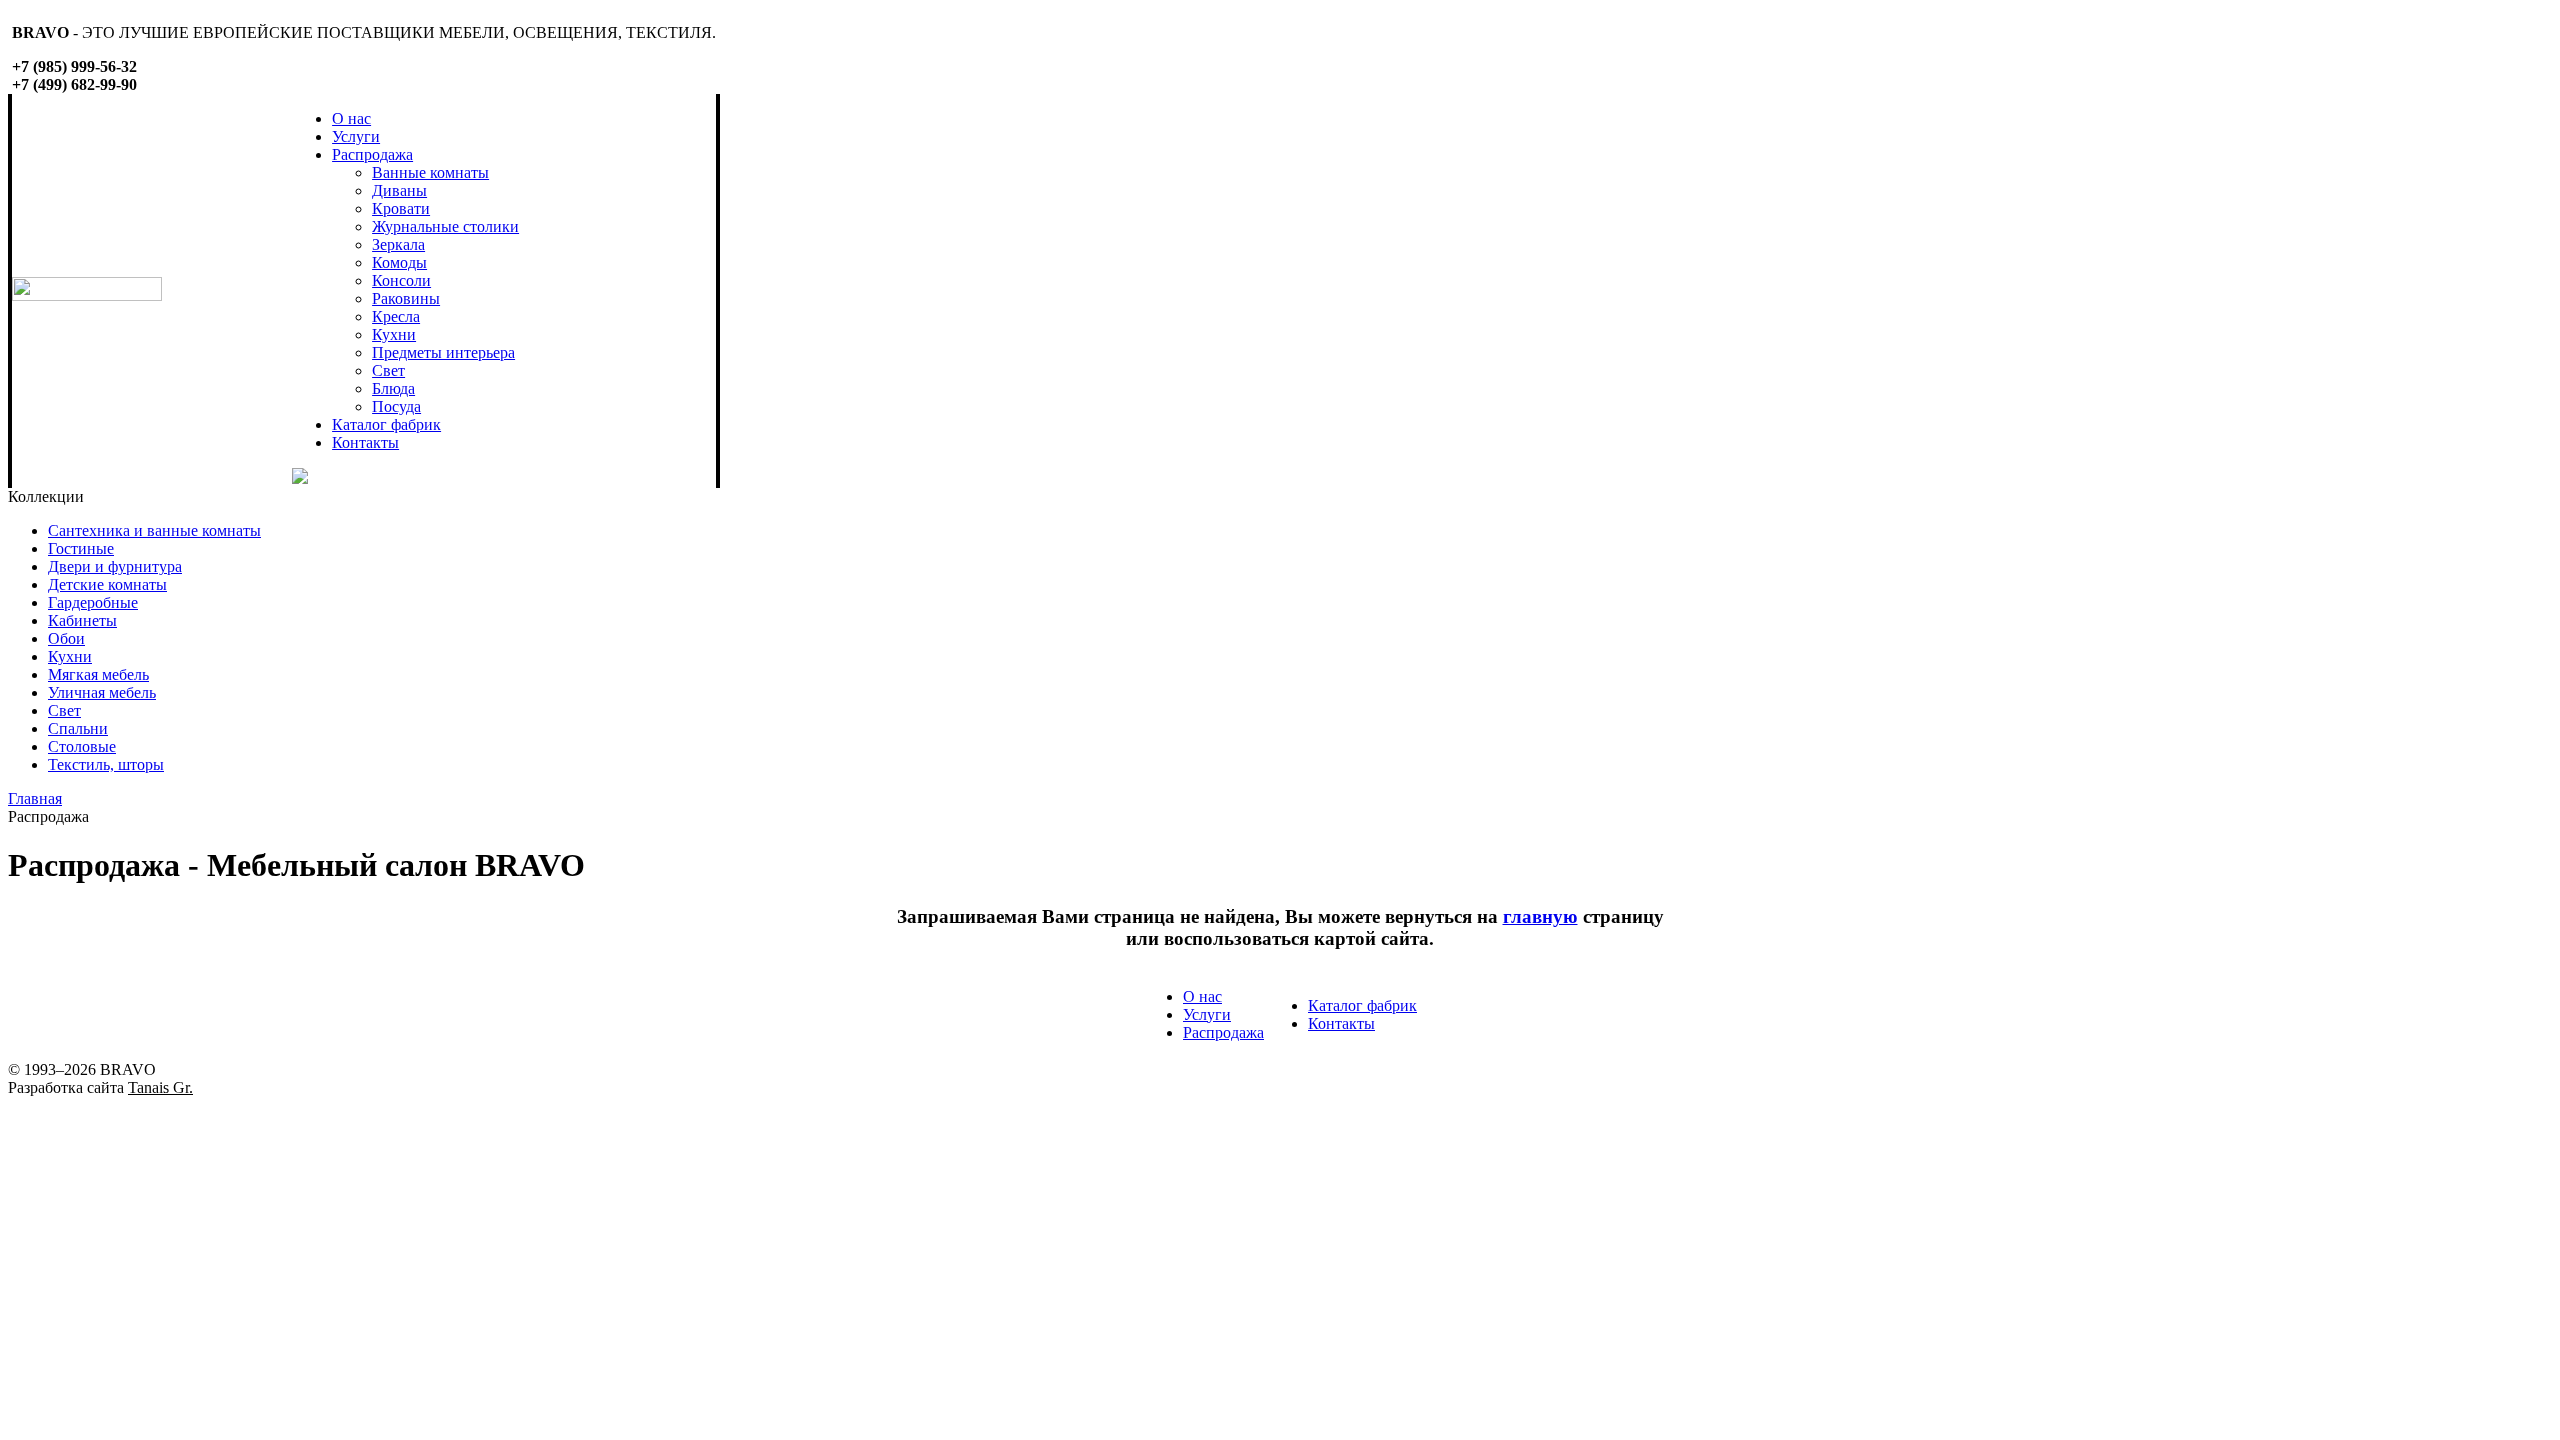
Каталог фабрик (386, 424)
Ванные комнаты (430, 172)
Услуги (356, 136)
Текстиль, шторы (106, 764)
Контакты (365, 442)
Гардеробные (93, 602)
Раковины (406, 298)
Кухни (394, 334)
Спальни (78, 728)
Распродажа (372, 154)
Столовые (82, 746)
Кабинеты (82, 620)
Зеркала (398, 244)
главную (1540, 916)
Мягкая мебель (98, 674)
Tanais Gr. (160, 1087)
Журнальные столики (445, 226)
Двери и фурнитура (115, 566)
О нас (351, 118)
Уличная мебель (102, 692)
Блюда (393, 388)
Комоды (399, 262)
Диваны (399, 190)
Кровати (401, 208)
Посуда (396, 406)
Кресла (396, 316)
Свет (388, 370)
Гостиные (81, 548)
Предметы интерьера (443, 352)
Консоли (401, 280)
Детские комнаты (107, 584)
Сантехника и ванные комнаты (154, 530)
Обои (66, 638)
